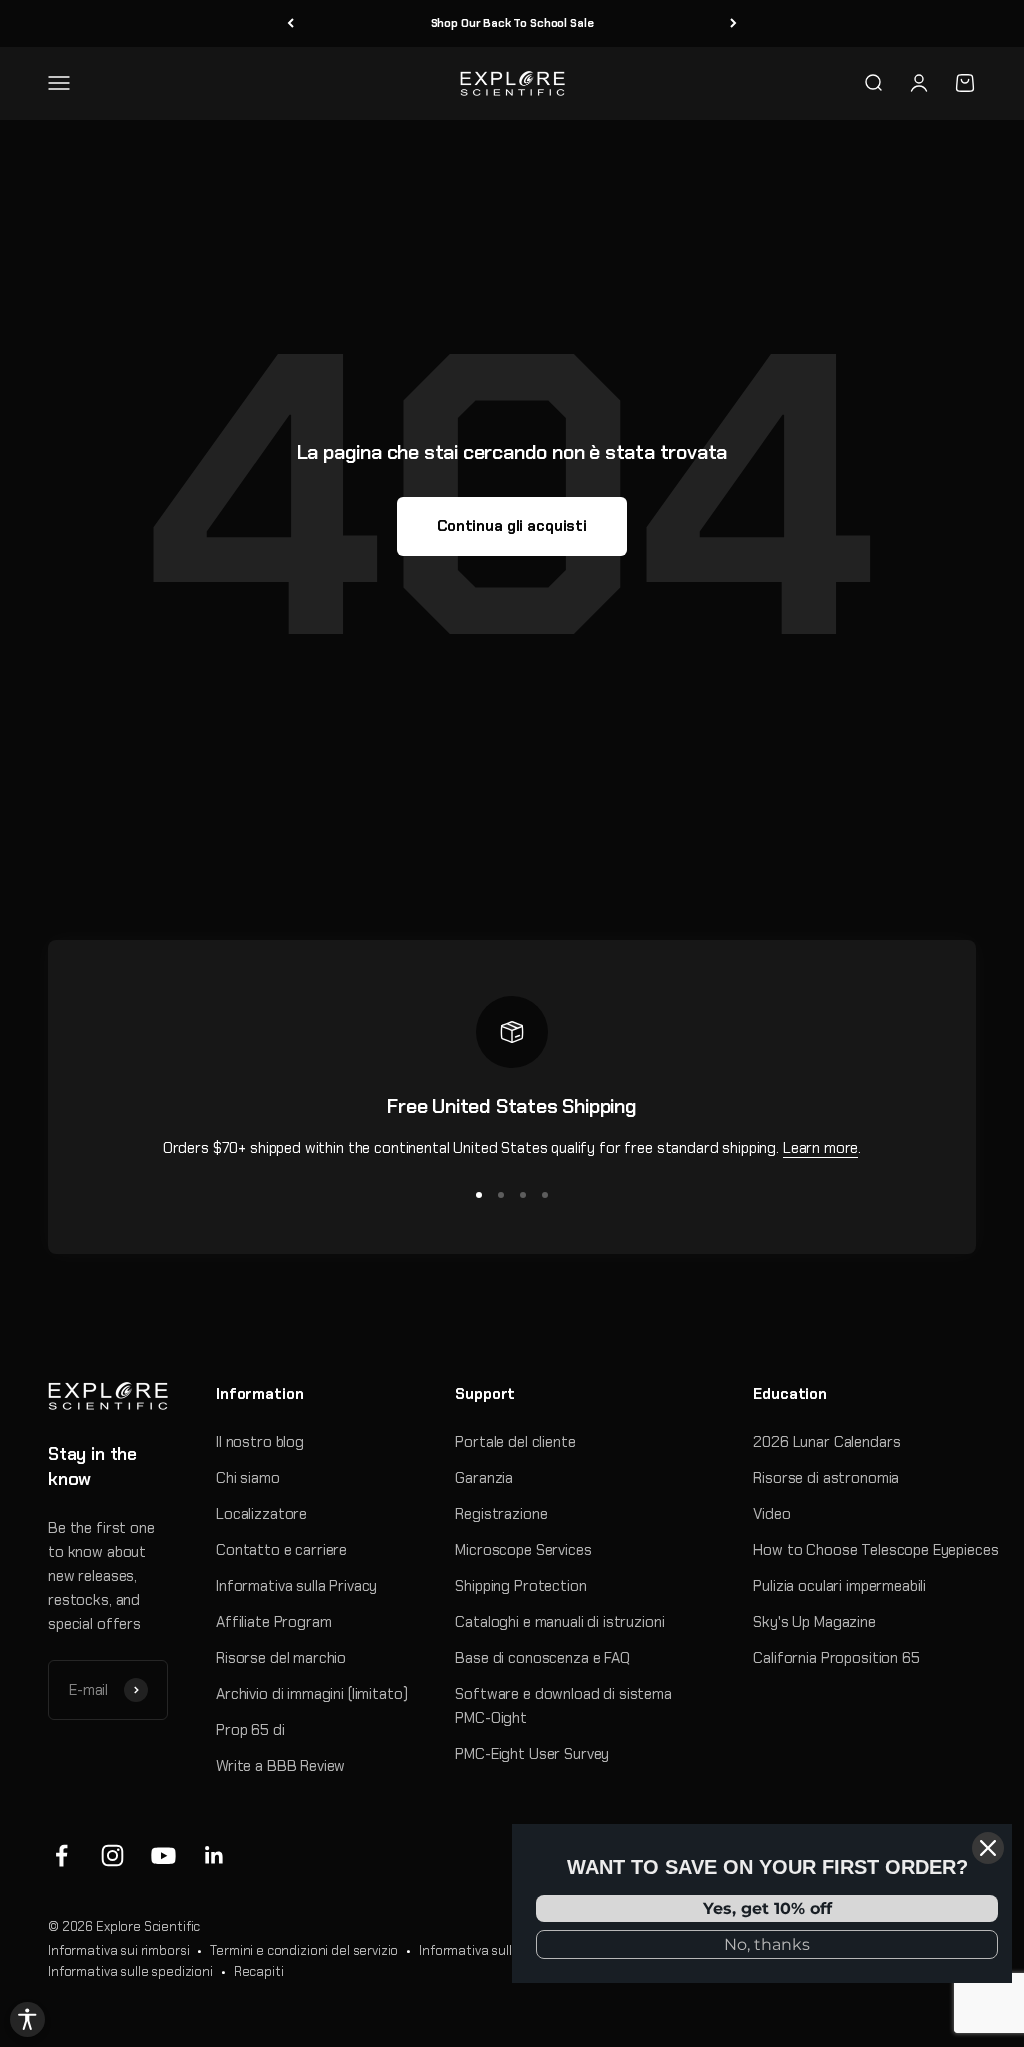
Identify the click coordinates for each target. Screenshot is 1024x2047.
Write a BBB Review (280, 1766)
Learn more (821, 1148)
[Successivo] (733, 23)
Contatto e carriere (281, 1550)
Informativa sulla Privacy (296, 1586)
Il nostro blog (260, 1442)
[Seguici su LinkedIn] (214, 1855)
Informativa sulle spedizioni (130, 1971)
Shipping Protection (520, 1586)
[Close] (988, 1848)
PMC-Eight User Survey (532, 1754)
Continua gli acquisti (512, 526)
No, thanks (767, 1944)
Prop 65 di (250, 1730)
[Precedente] (290, 23)
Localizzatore (261, 1514)
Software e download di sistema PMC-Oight (563, 1706)
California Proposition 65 (836, 1658)
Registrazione (501, 1514)
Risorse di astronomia (826, 1478)
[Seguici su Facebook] (61, 1855)
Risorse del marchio (281, 1658)
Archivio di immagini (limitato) (311, 1694)
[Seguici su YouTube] (163, 1855)
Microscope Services (523, 1550)
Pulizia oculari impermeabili (839, 1586)
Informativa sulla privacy (492, 1950)
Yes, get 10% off (767, 1908)
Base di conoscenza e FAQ (542, 1658)
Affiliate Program (273, 1622)
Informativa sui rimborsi (118, 1950)
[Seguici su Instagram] (112, 1855)
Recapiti (259, 1971)
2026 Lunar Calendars (826, 1442)
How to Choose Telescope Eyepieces (875, 1550)
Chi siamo (248, 1478)
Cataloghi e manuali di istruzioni (559, 1622)
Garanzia (484, 1478)
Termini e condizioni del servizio (304, 1950)
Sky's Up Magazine (814, 1622)
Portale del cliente (515, 1442)
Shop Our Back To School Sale (512, 23)
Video (771, 1514)
